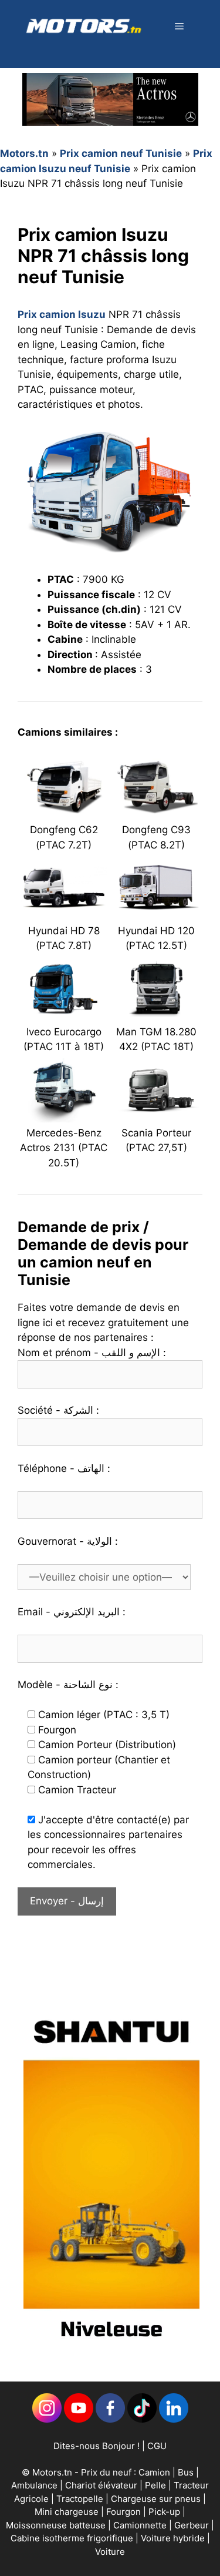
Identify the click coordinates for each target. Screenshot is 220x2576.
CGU (157, 2446)
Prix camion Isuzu (62, 314)
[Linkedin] (47, 2419)
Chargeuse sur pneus (157, 2499)
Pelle (155, 2485)
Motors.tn (24, 153)
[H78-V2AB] (64, 913)
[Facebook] (110, 2419)
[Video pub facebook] (111, 2350)
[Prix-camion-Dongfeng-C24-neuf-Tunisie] (64, 812)
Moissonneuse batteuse (57, 2525)
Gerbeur (193, 2525)
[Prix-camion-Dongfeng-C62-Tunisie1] (157, 812)
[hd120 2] (157, 913)
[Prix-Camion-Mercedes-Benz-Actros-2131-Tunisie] (64, 1115)
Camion (154, 2472)
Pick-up (165, 2512)
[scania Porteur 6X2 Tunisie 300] (157, 1115)
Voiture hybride (174, 2538)
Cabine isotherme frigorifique (73, 2538)
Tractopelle (81, 2499)
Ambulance (34, 2485)
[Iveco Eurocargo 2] (64, 1014)
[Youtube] (79, 2419)
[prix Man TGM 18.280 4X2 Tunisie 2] (157, 1014)
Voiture (110, 2552)
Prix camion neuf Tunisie (121, 153)
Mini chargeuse (68, 2512)
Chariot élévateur (102, 2485)
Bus (186, 2472)
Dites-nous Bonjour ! (97, 2446)
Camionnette (141, 2525)
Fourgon (125, 2512)
